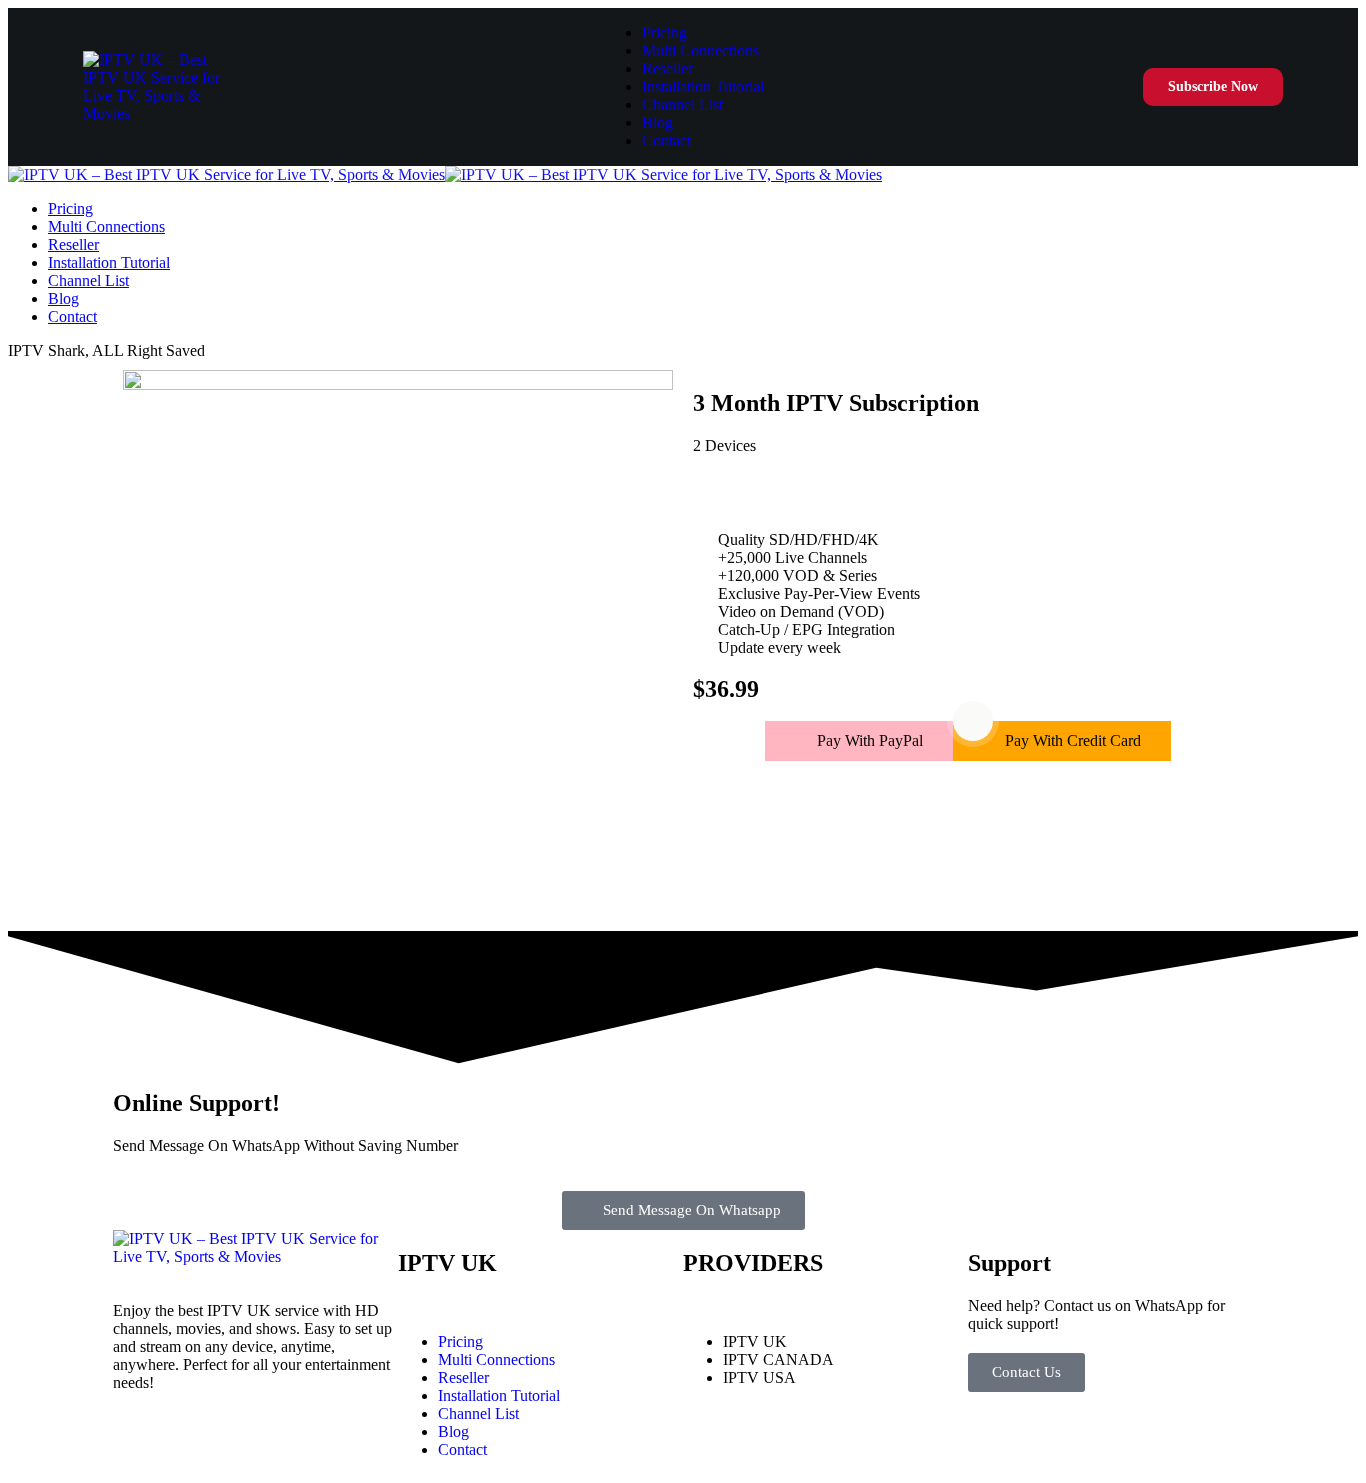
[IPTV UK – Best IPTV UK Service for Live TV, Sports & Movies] (445, 174)
